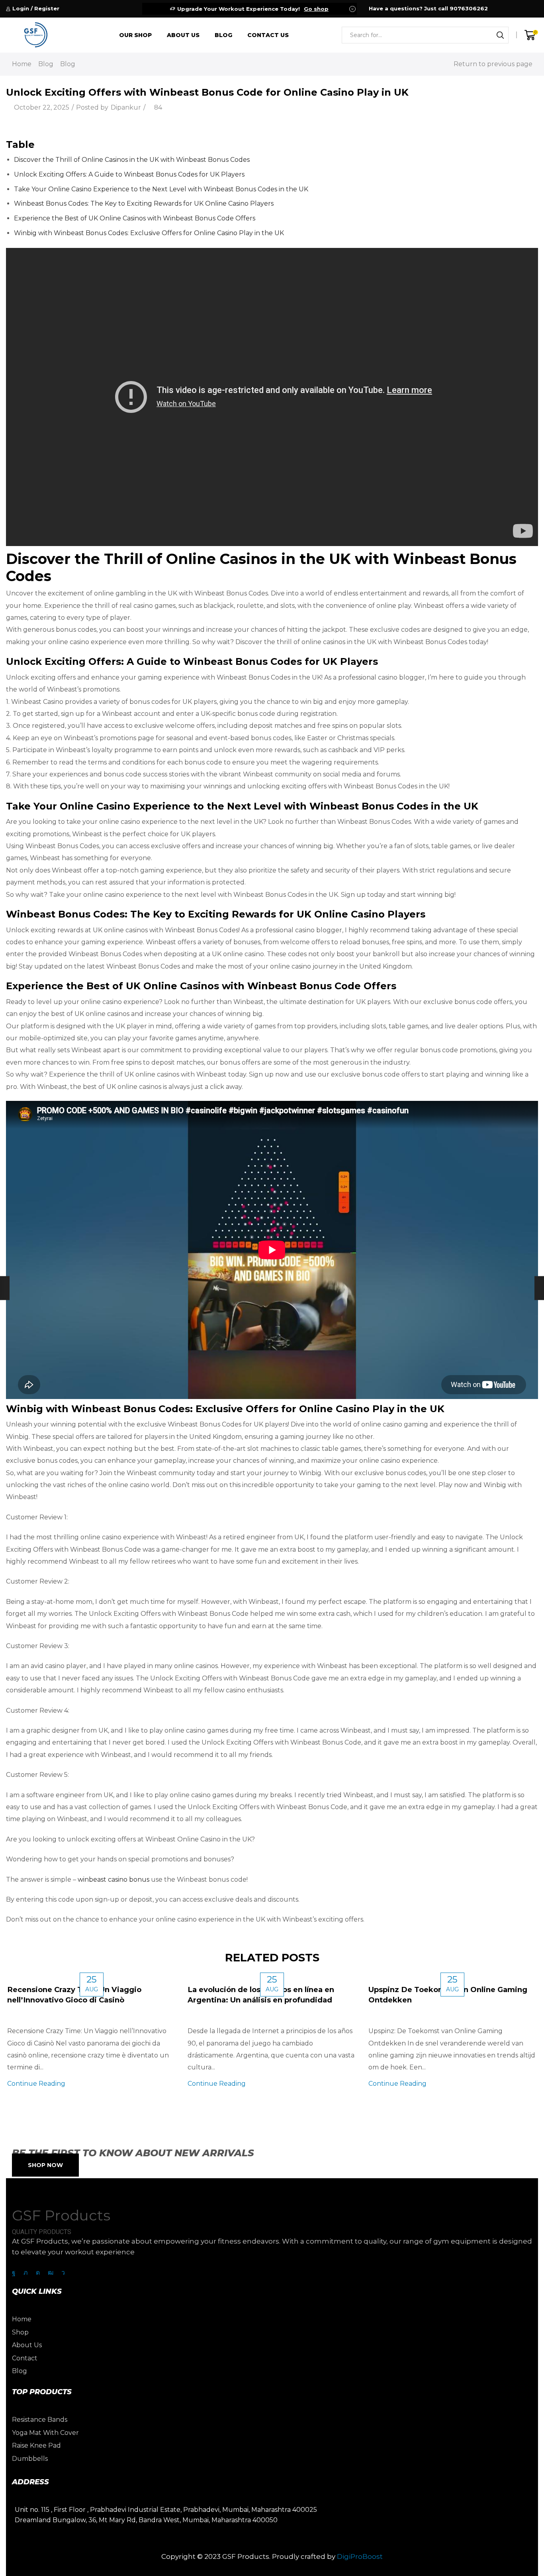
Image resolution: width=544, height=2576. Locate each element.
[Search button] (500, 35)
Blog (223, 35)
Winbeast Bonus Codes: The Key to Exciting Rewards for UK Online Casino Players (144, 203)
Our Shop (135, 35)
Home (22, 64)
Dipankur (126, 107)
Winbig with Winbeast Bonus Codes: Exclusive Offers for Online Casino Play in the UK (149, 233)
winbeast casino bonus (113, 1879)
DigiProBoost (360, 2556)
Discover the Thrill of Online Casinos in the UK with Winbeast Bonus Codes (132, 160)
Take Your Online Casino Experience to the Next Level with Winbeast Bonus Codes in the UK (161, 189)
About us (183, 35)
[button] (45, 2165)
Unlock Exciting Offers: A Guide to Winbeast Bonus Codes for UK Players (129, 174)
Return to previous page (493, 64)
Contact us (268, 35)
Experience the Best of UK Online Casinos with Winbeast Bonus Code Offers (135, 218)
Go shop (316, 9)
